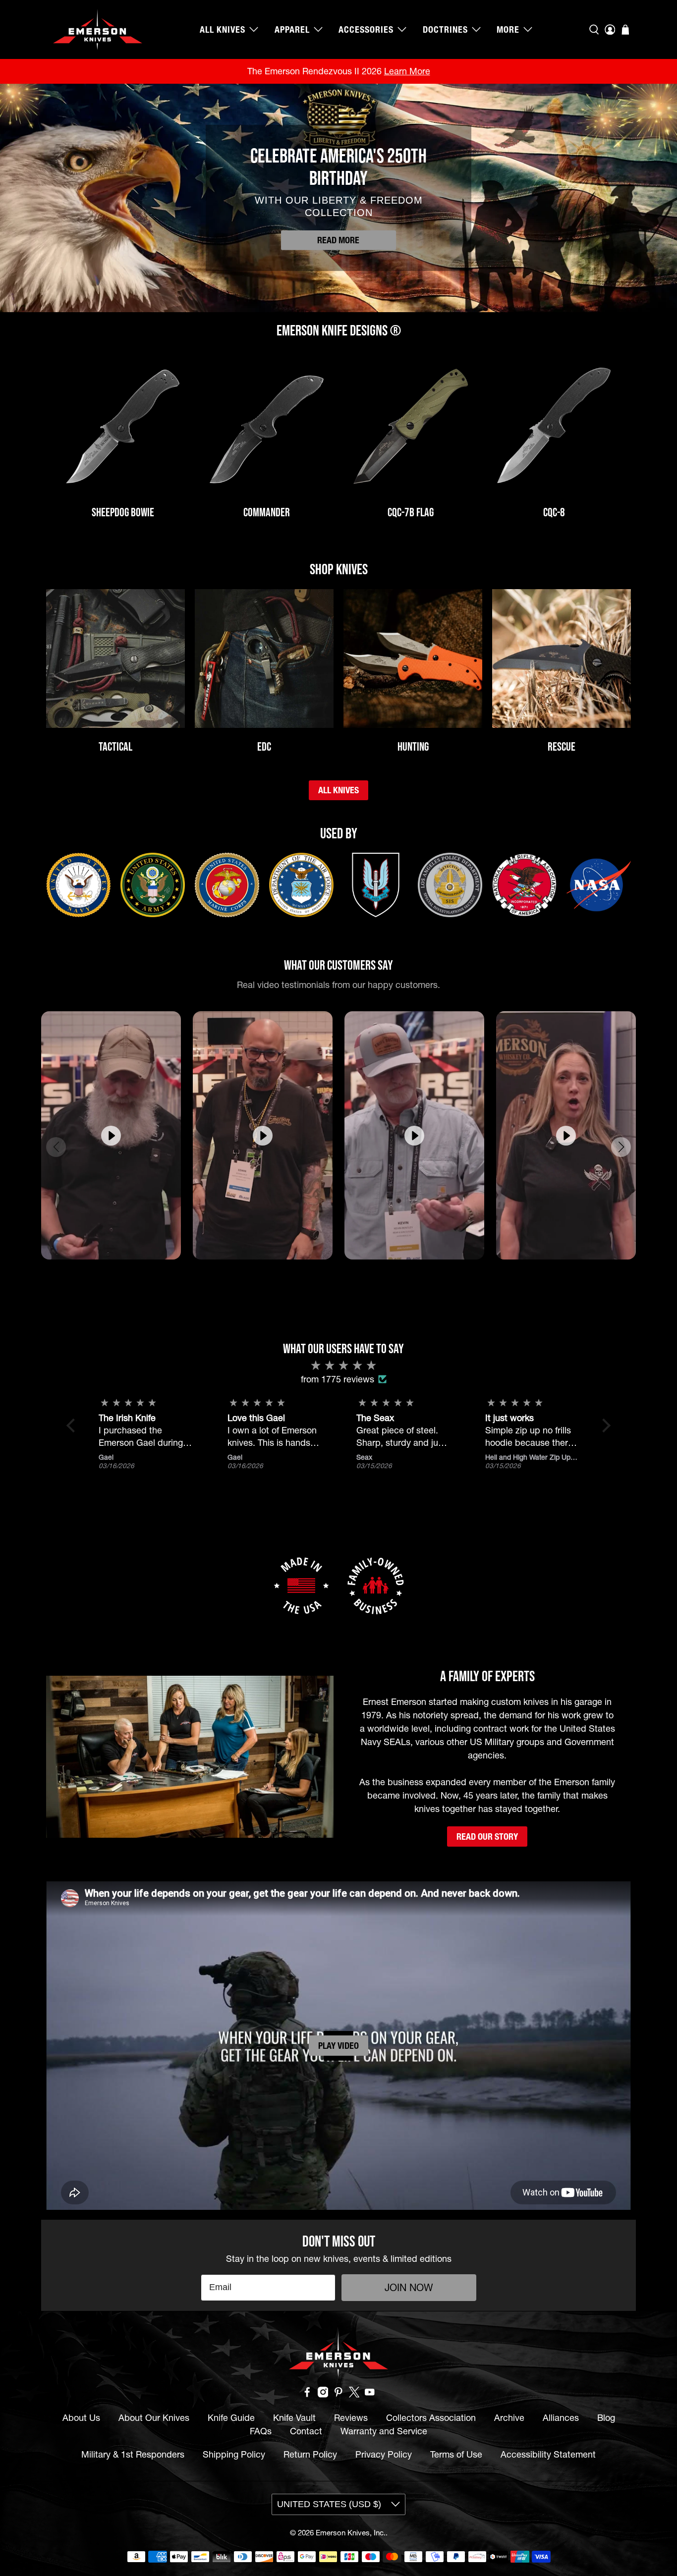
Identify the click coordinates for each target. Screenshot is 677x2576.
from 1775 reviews (338, 1379)
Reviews (351, 2418)
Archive (509, 2418)
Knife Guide (231, 2418)
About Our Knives (154, 2418)
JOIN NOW (409, 2288)
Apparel (292, 29)
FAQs (261, 2431)
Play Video (338, 2046)
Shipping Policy (234, 2454)
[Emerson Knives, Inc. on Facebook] (307, 2394)
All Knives (223, 29)
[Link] (123, 427)
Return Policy (310, 2454)
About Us (81, 2418)
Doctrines (445, 29)
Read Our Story (487, 1836)
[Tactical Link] (115, 658)
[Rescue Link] (562, 658)
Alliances (561, 2418)
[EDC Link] (264, 658)
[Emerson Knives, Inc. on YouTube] (370, 2394)
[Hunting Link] (413, 658)
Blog (606, 2418)
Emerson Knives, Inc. (351, 2533)
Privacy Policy (384, 2454)
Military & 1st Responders (133, 2454)
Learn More (407, 71)
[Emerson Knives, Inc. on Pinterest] (338, 2394)
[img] (343, 1366)
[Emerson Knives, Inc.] (98, 29)
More (508, 29)
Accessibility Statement (548, 2454)
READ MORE (338, 240)
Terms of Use (456, 2454)
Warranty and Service (384, 2431)
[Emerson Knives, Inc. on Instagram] (323, 2394)
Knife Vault (294, 2418)
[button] (325, 1275)
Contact (306, 2431)
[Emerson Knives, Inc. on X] (354, 2394)
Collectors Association (431, 2418)
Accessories (366, 29)
